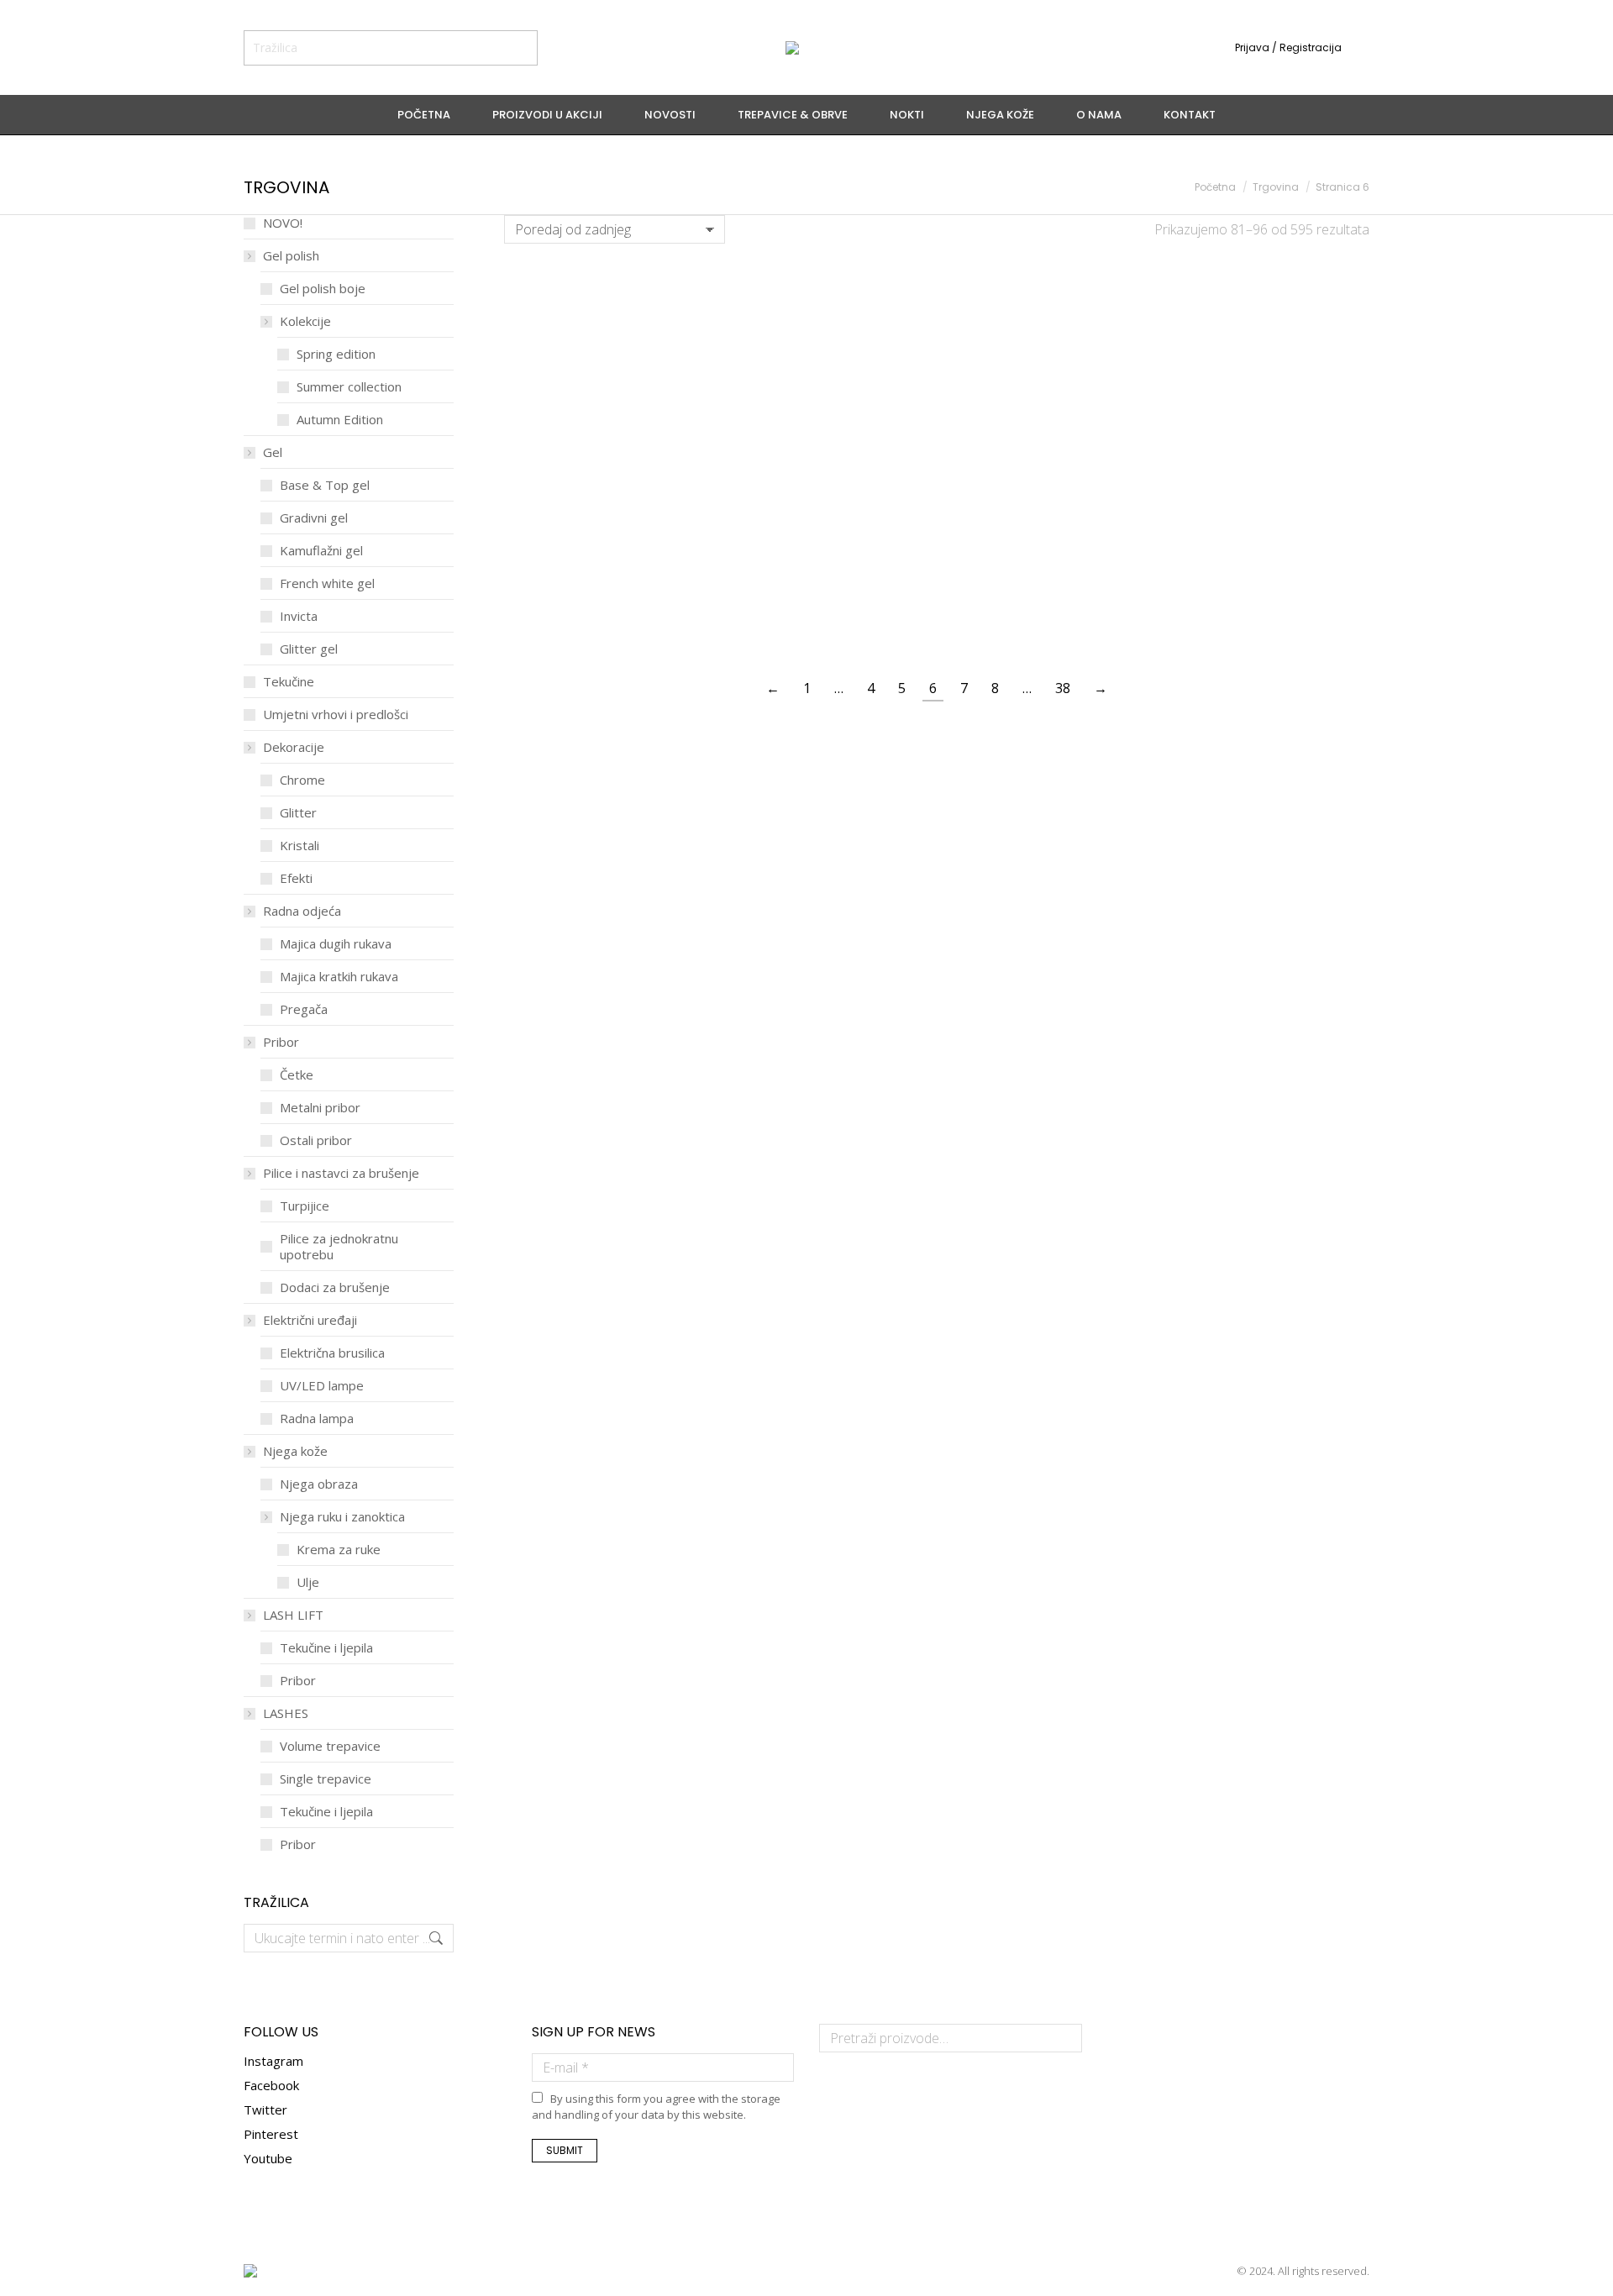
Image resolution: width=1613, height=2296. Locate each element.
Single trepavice (326, 1779)
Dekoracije (294, 747)
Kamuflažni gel (321, 551)
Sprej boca (1048, 486)
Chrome (302, 780)
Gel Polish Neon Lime (603, 294)
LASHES (286, 1713)
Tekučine (289, 682)
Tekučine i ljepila (326, 1648)
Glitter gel (309, 649)
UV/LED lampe (322, 1386)
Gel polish (291, 256)
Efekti (296, 878)
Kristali (299, 846)
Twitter (265, 2109)
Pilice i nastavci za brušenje (341, 1173)
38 (1063, 688)
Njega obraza (319, 1484)
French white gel (327, 583)
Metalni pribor (320, 1108)
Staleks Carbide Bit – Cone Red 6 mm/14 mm (826, 599)
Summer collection (349, 387)
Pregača (304, 1009)
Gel (273, 452)
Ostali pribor (316, 1140)
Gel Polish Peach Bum (1271, 294)
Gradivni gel (314, 518)
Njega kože (295, 1451)
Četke (297, 1075)
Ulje (308, 1582)
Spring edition (336, 354)
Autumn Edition (340, 420)
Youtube (268, 2158)
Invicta (299, 616)
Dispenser (1271, 486)
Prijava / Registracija (1288, 48)
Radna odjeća (302, 911)
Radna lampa (317, 1419)
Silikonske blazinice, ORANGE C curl (826, 390)
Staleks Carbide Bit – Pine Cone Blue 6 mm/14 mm (1048, 599)
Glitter (298, 813)
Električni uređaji (310, 1320)
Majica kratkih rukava (339, 977)
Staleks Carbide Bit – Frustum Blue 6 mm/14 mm (603, 599)
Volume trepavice (330, 1746)
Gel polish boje (323, 289)
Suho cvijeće (826, 486)
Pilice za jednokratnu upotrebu (339, 1247)
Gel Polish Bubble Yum (1048, 294)
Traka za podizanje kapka (1048, 382)
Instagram (273, 2061)
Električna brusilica (332, 1353)
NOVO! (283, 223)
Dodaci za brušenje (335, 1287)
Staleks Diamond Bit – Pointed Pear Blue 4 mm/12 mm (1271, 607)
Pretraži (1064, 2038)
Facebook (271, 2085)
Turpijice (305, 1206)
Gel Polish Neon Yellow (826, 294)
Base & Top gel (325, 485)
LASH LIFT (293, 1615)
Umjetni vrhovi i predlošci (336, 715)
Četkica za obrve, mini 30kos (603, 494)
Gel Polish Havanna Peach (603, 382)
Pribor (281, 1042)
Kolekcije (305, 321)
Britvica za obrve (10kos (1271, 382)
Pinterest (271, 2134)
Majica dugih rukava (336, 944)
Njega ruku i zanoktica (342, 1517)
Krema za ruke (339, 1550)
